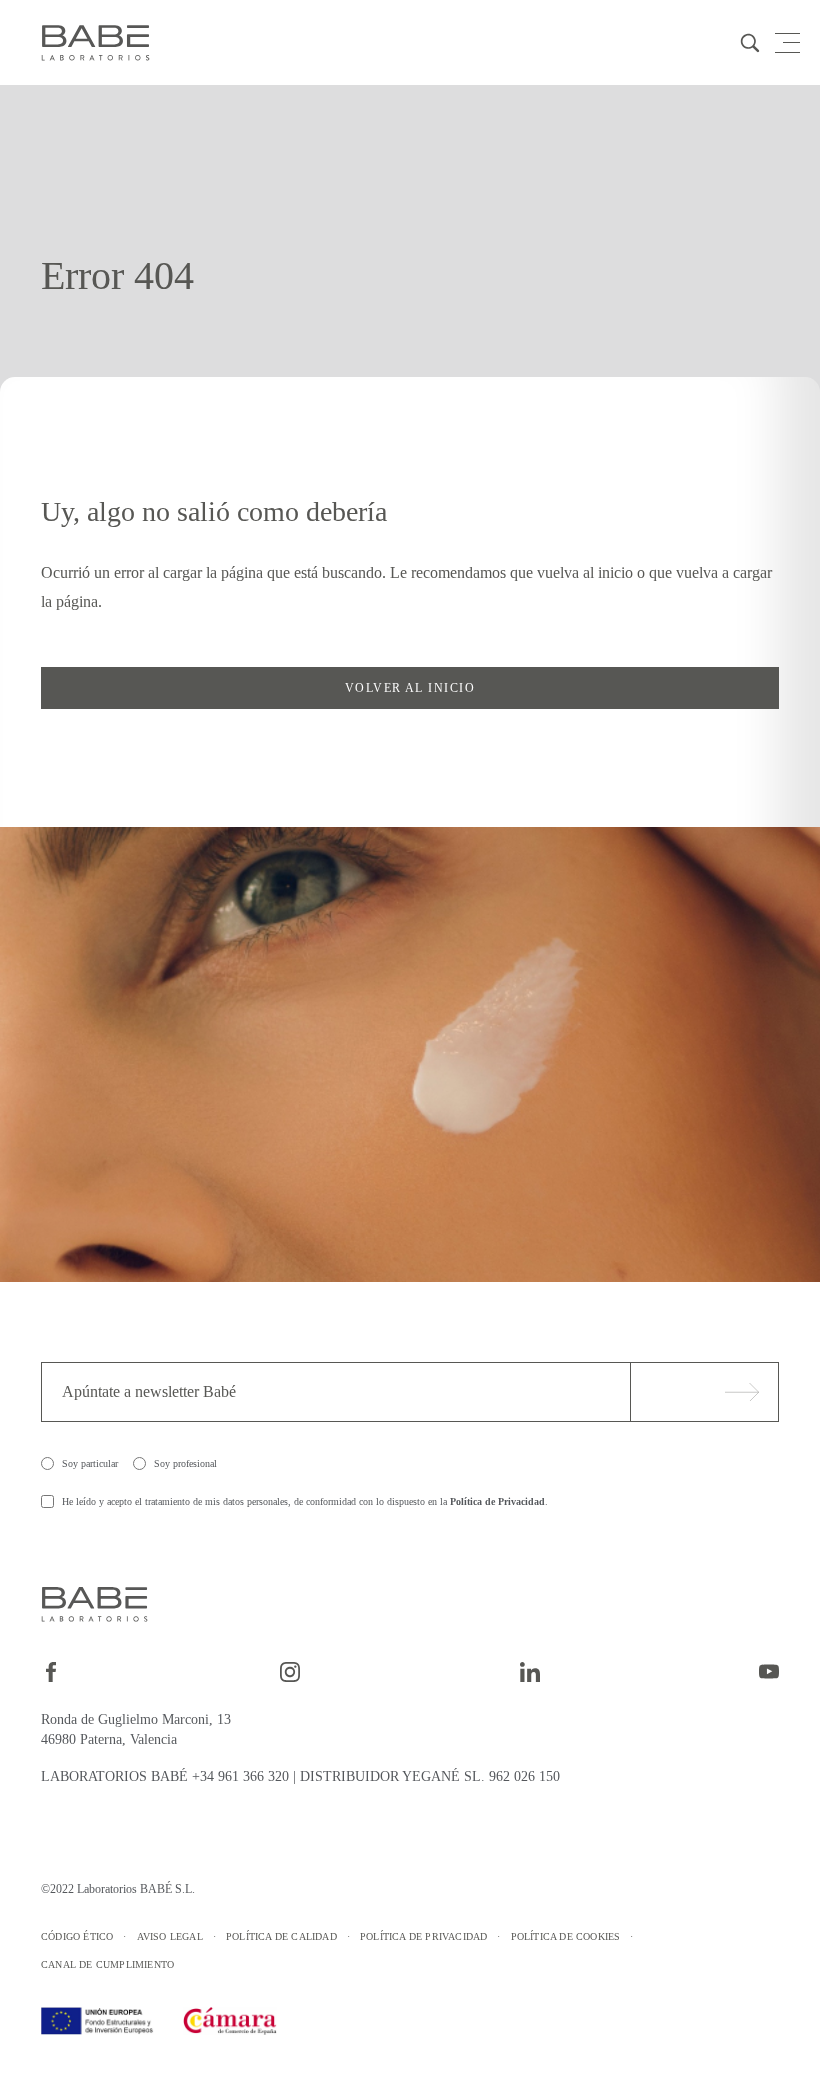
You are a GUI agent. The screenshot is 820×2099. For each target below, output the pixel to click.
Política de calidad (281, 1936)
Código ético (77, 1936)
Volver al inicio (410, 688)
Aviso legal (170, 1936)
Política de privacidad (423, 1936)
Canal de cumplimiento (107, 1964)
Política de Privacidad (497, 1501)
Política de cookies (566, 1936)
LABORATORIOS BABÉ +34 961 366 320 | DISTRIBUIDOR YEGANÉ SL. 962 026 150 (300, 1776)
